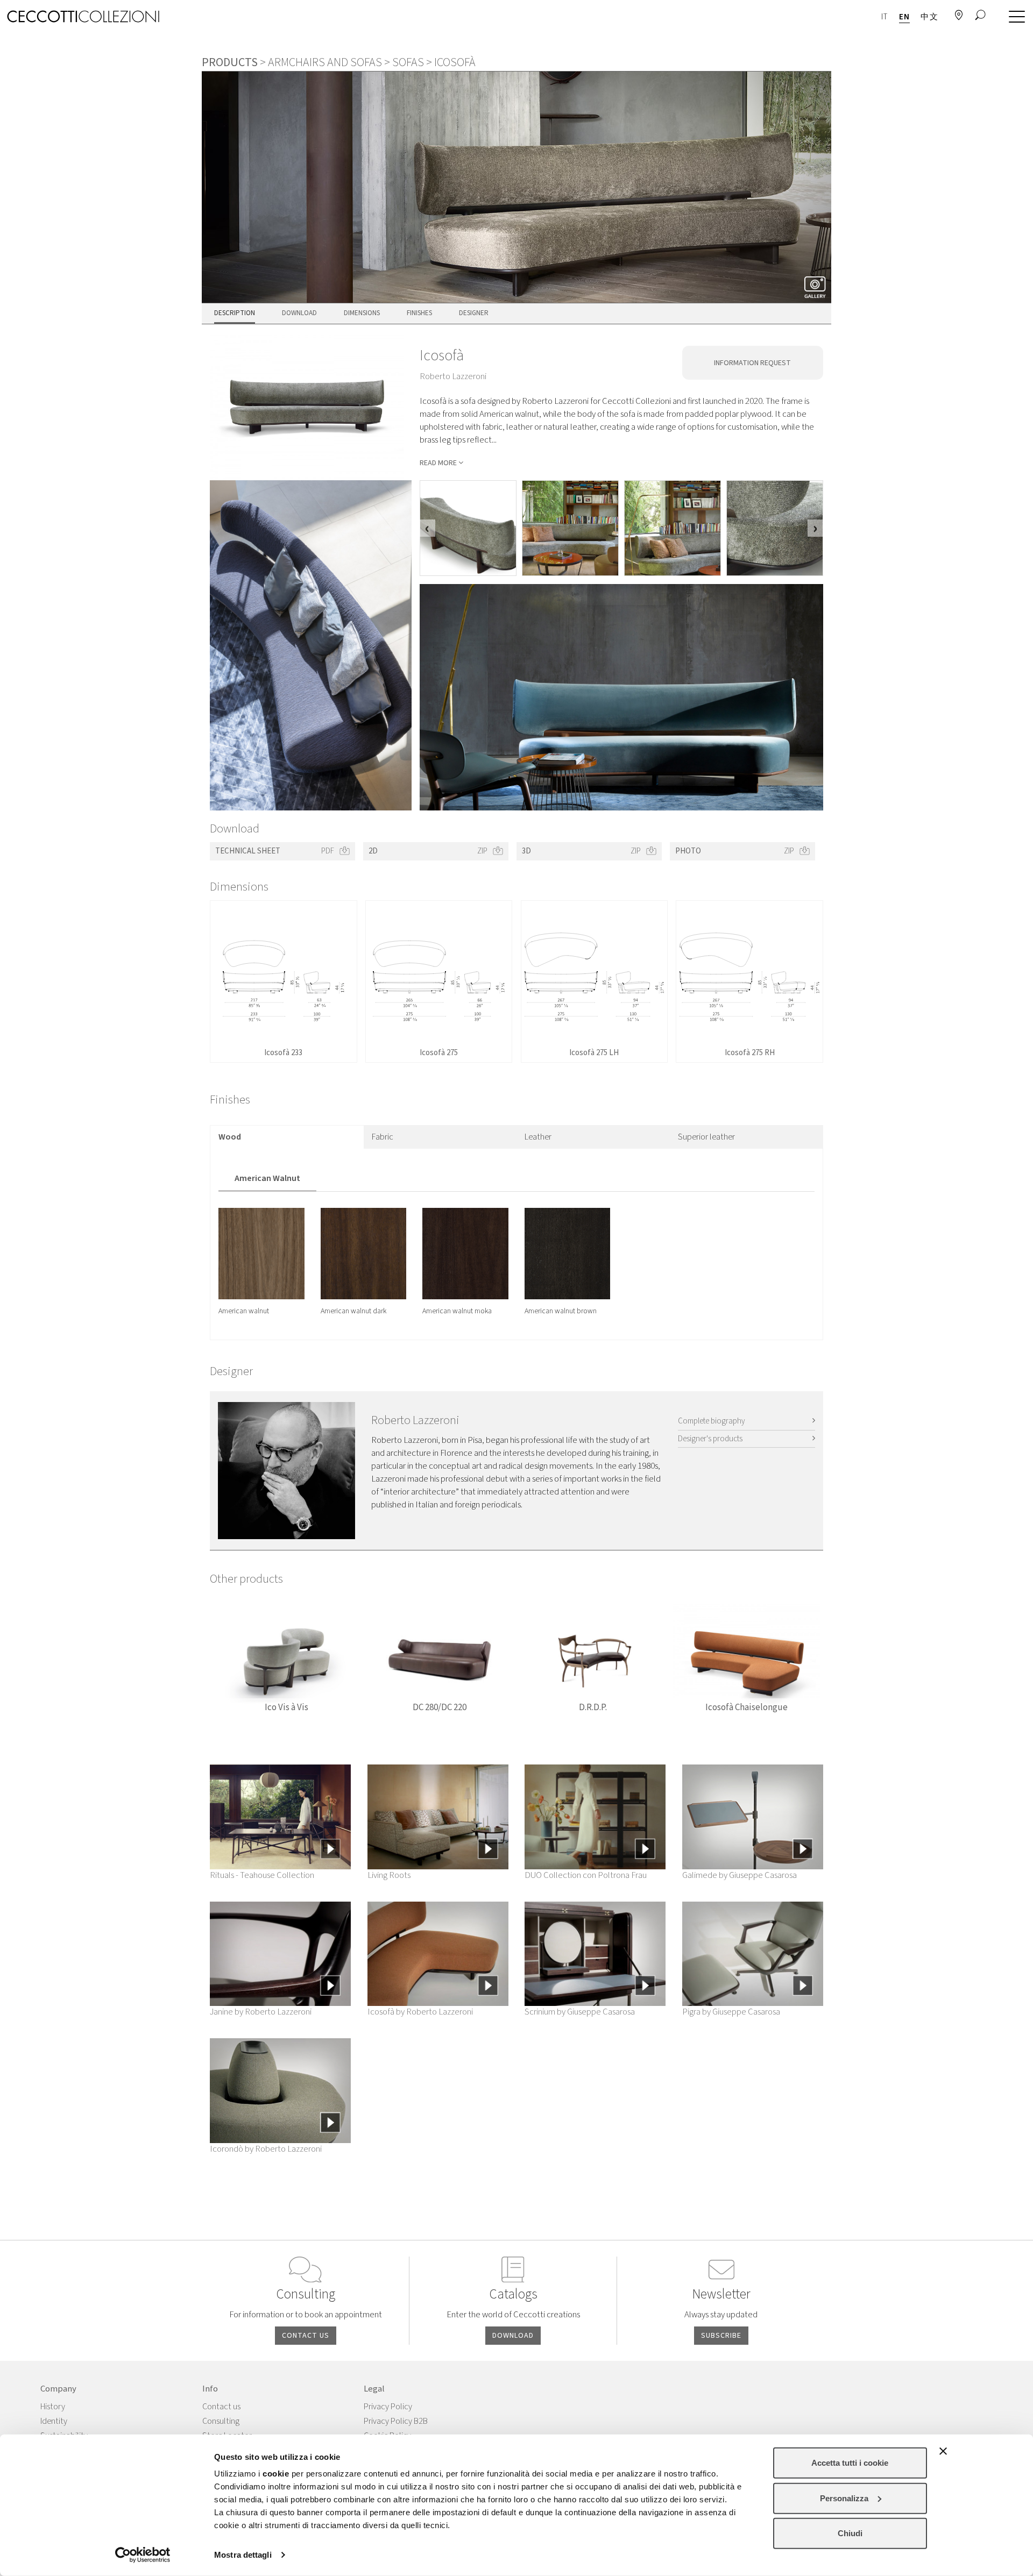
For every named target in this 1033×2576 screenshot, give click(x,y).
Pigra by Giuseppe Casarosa (731, 2012)
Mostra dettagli (243, 2555)
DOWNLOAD (513, 2336)
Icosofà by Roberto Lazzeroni (420, 2012)
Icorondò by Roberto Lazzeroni (266, 2149)
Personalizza (844, 2498)
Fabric (383, 1137)
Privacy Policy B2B (396, 2421)
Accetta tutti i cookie (850, 2463)
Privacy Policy (388, 2407)
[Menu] (1014, 17)
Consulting (221, 2421)
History (53, 2407)
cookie (276, 2474)
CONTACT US (306, 2336)
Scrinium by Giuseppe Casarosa (580, 2012)
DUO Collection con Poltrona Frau (586, 1875)
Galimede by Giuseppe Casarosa (740, 1875)
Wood (230, 1137)
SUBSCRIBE (721, 2336)
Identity (54, 2421)
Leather (538, 1137)
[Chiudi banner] (943, 2451)
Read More (438, 463)
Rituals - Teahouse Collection (262, 1875)
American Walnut (267, 1178)
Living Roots (389, 1875)
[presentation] (427, 528)
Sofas (408, 62)
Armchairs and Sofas (325, 62)
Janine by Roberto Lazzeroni (261, 2012)
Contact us (221, 2407)
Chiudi (850, 2533)
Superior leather (706, 1137)
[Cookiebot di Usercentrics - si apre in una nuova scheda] (143, 2555)
